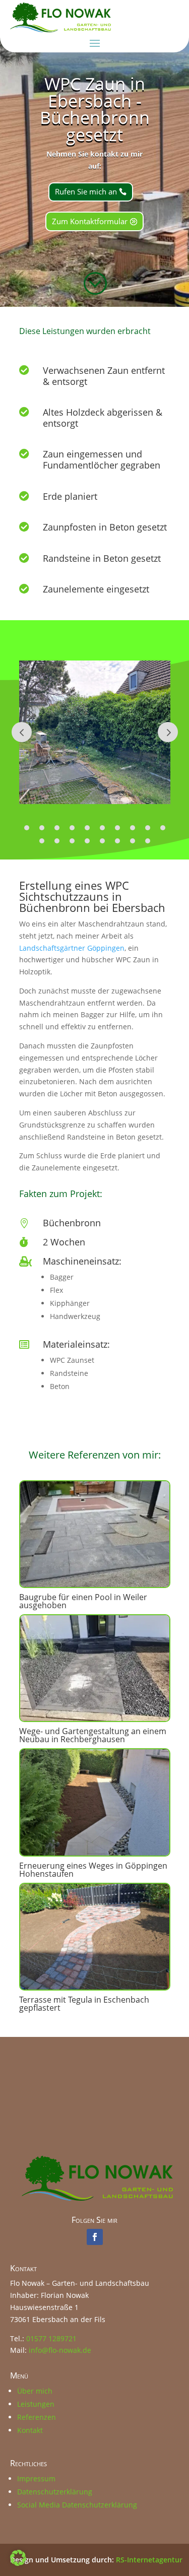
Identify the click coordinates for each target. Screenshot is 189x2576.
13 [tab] (72, 841)
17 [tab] (133, 841)
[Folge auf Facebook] (95, 2237)
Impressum (36, 2479)
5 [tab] (87, 828)
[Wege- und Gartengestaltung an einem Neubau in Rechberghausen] (95, 1668)
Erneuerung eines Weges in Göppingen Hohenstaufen (93, 1870)
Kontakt (30, 2430)
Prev (22, 732)
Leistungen (36, 2404)
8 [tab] (133, 828)
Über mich (35, 2391)
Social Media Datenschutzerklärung (77, 2505)
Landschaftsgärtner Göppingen (72, 948)
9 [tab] (148, 828)
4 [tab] (72, 828)
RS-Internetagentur (149, 2560)
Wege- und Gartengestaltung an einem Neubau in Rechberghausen (93, 1735)
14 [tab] (87, 841)
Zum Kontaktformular (90, 221)
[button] (18, 2558)
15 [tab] (102, 841)
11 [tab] (42, 841)
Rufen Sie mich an (86, 191)
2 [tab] (42, 828)
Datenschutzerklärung (55, 2492)
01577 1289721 (51, 2338)
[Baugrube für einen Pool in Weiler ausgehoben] (95, 1534)
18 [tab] (148, 841)
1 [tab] (27, 828)
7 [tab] (117, 828)
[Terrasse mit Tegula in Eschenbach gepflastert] (95, 1937)
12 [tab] (57, 841)
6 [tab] (102, 828)
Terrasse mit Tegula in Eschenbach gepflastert (84, 2004)
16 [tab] (117, 841)
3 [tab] (57, 828)
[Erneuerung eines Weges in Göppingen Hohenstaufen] (95, 1802)
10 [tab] (163, 828)
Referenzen (37, 2417)
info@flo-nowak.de (60, 2350)
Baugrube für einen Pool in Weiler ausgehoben (83, 1601)
